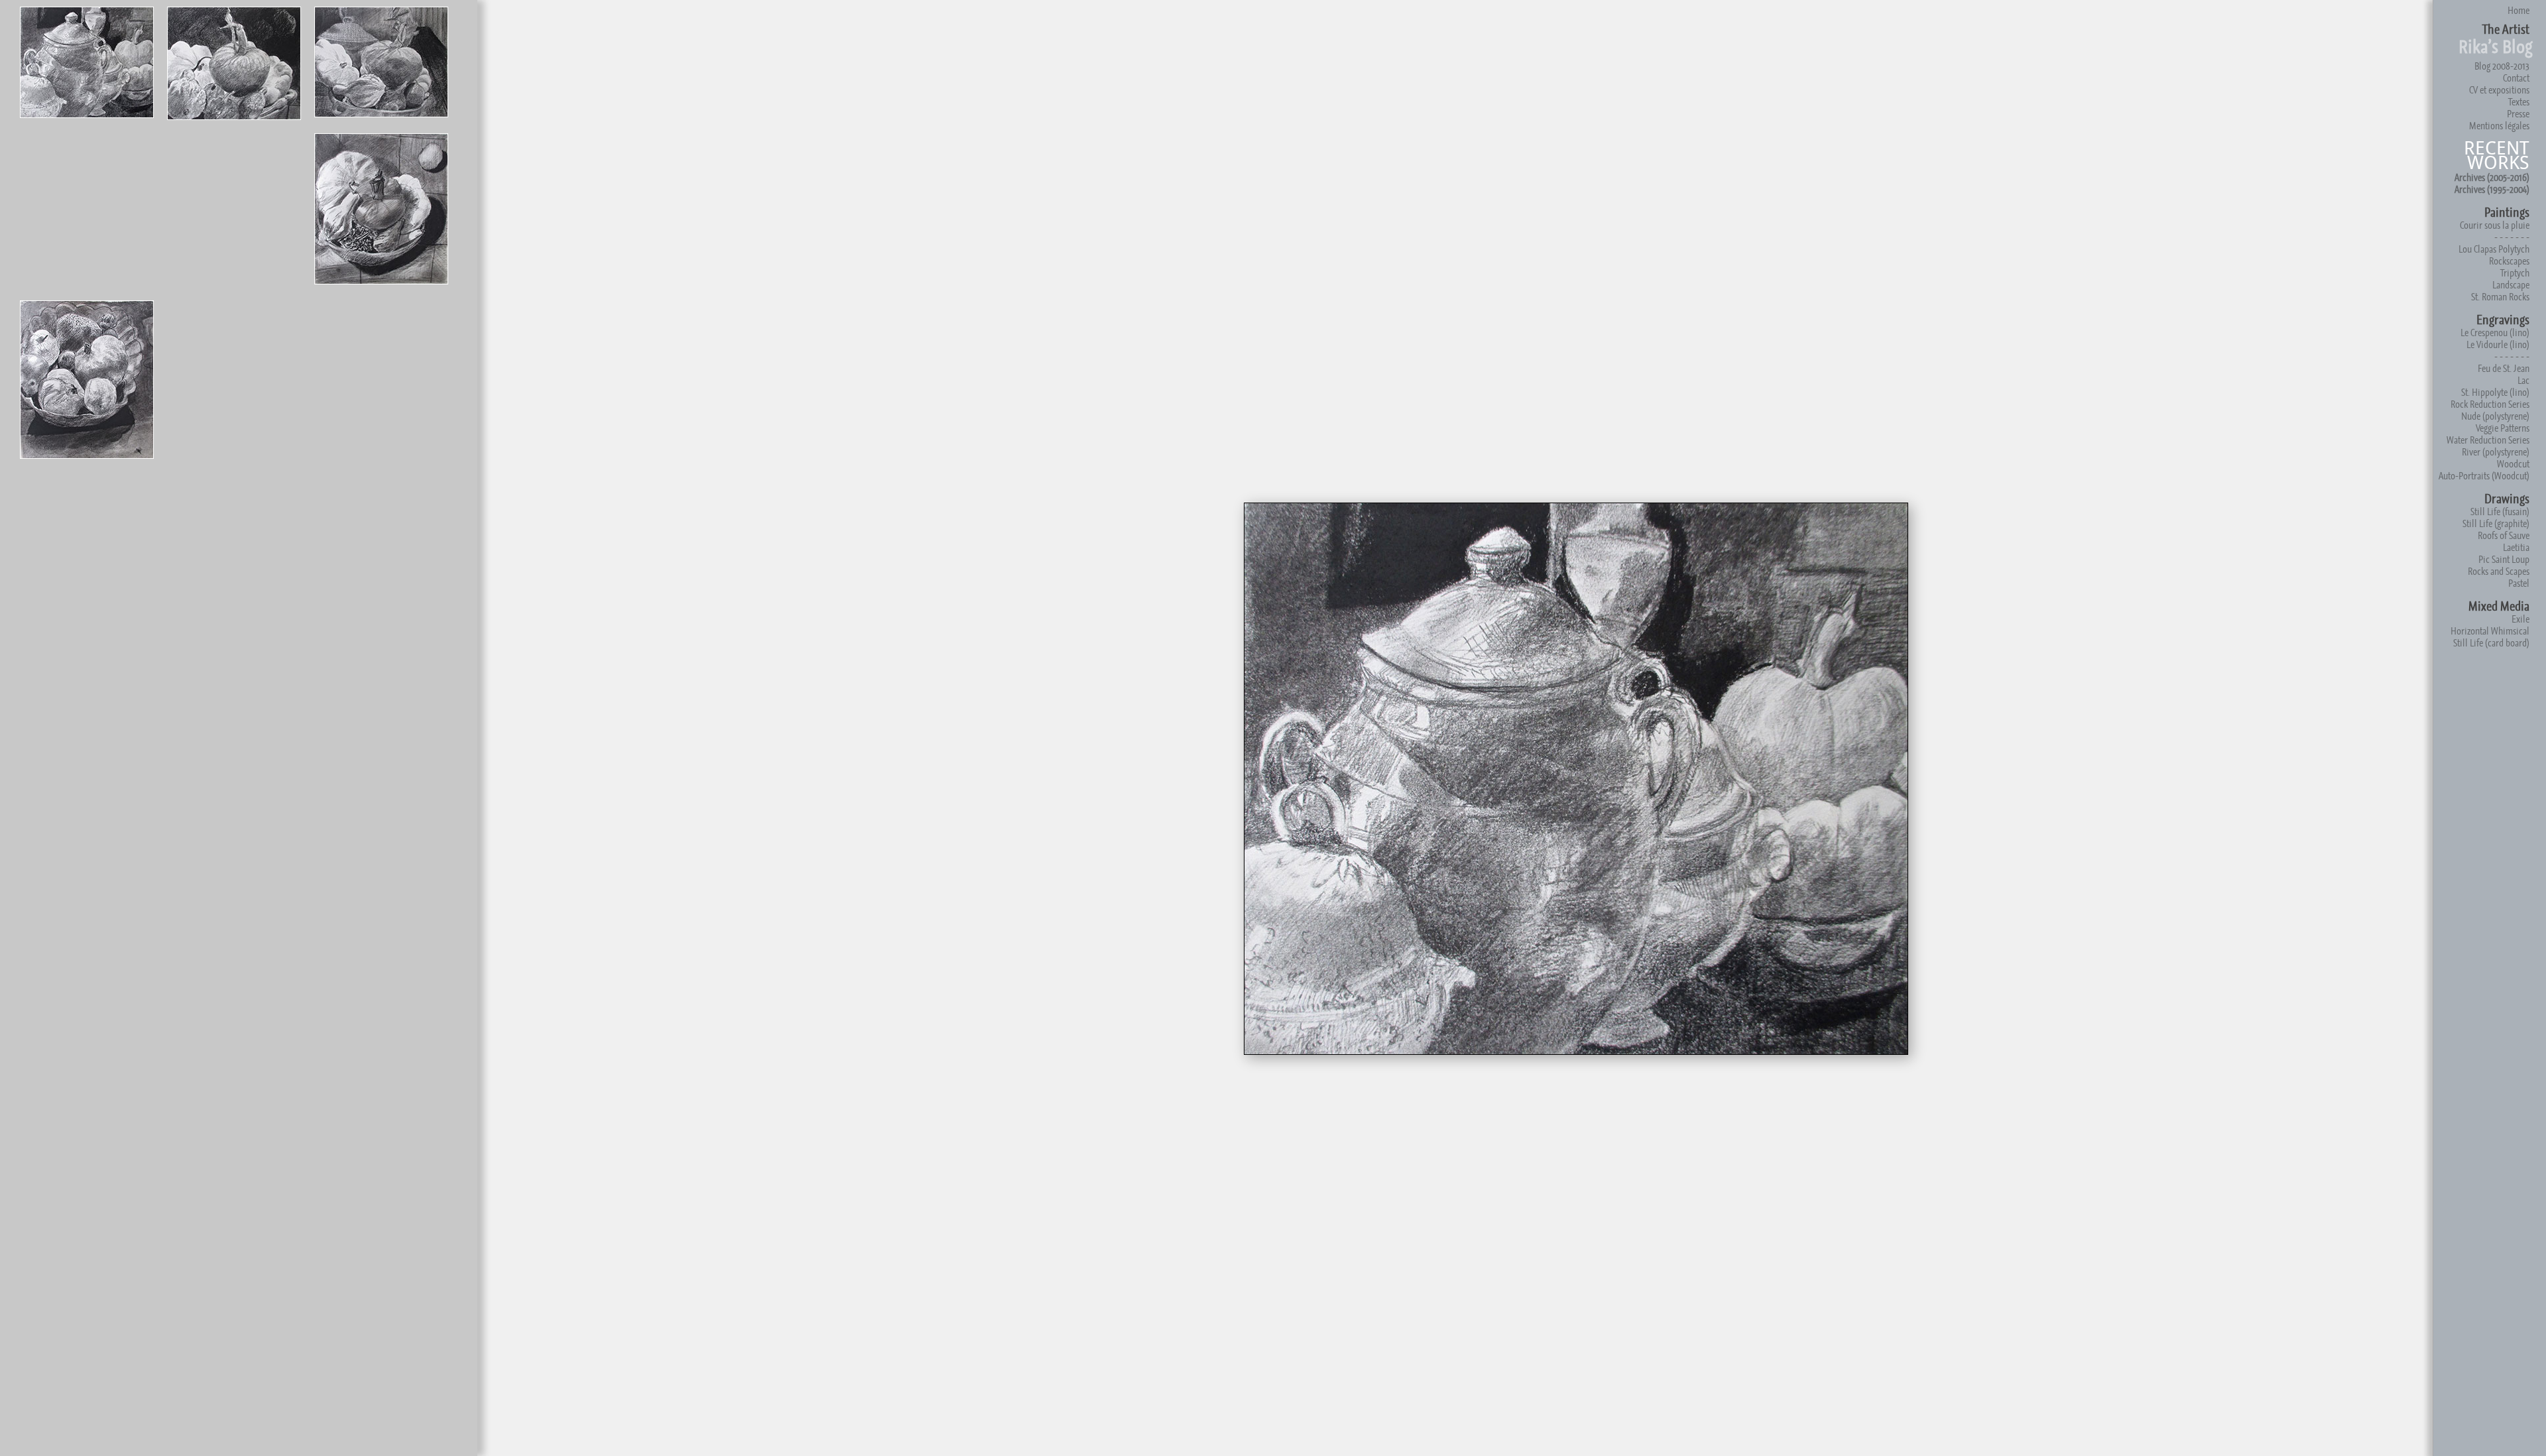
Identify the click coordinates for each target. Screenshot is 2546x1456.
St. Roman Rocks (2500, 297)
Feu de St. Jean (2504, 368)
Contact (2516, 78)
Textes (2519, 102)
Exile (2520, 619)
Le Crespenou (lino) (2495, 333)
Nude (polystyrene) (2495, 416)
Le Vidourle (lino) (2498, 344)
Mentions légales (2499, 126)
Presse (2518, 114)
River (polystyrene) (2496, 452)
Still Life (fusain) (2500, 512)
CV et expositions (2499, 90)
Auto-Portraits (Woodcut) (2484, 476)
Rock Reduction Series (2490, 404)
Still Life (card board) (2491, 643)
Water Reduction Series (2488, 440)
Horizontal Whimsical (2490, 631)
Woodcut (2513, 464)
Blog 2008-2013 (2502, 66)
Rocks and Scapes (2499, 571)
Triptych (2515, 273)
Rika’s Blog (2496, 47)
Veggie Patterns (2503, 428)
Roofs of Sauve (2504, 535)
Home (2518, 10)
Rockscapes (2509, 261)
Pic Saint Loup (2504, 559)
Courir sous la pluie (2495, 225)
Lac (2523, 380)
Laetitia (2516, 547)
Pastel (2519, 583)
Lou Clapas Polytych (2494, 249)
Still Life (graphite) (2496, 523)
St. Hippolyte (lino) (2495, 392)
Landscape (2511, 285)
